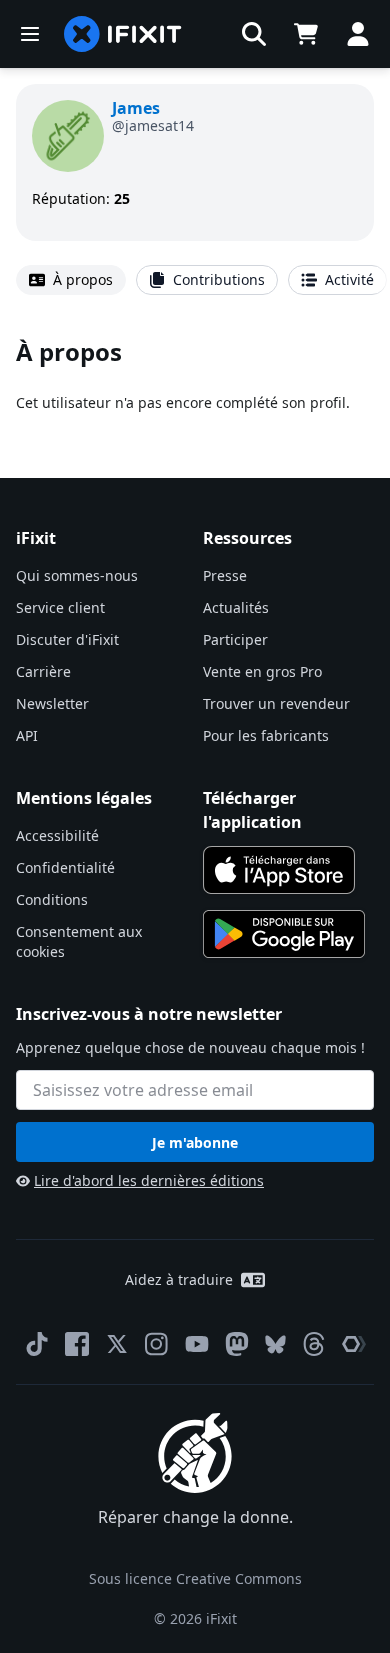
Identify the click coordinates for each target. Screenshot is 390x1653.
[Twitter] (117, 1344)
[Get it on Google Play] (284, 934)
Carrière (43, 671)
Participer (235, 639)
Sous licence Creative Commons (195, 1578)
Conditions (52, 899)
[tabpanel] (195, 374)
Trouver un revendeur (276, 703)
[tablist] (195, 280)
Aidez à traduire (179, 1279)
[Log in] (358, 34)
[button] (254, 34)
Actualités (236, 607)
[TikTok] (37, 1344)
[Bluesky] (275, 1344)
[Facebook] (77, 1344)
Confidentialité (65, 867)
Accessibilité (57, 835)
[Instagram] (157, 1344)
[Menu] (30, 34)
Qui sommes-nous (77, 575)
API (27, 735)
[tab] (71, 280)
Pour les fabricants (266, 735)
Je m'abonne (195, 1142)
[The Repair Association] (354, 1344)
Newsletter (52, 703)
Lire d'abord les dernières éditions (149, 1180)
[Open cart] (306, 34)
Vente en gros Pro (262, 671)
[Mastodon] (237, 1344)
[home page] (123, 34)
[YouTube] (197, 1344)
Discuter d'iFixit (67, 639)
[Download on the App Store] (279, 870)
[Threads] (314, 1344)
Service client (60, 607)
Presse (225, 575)
